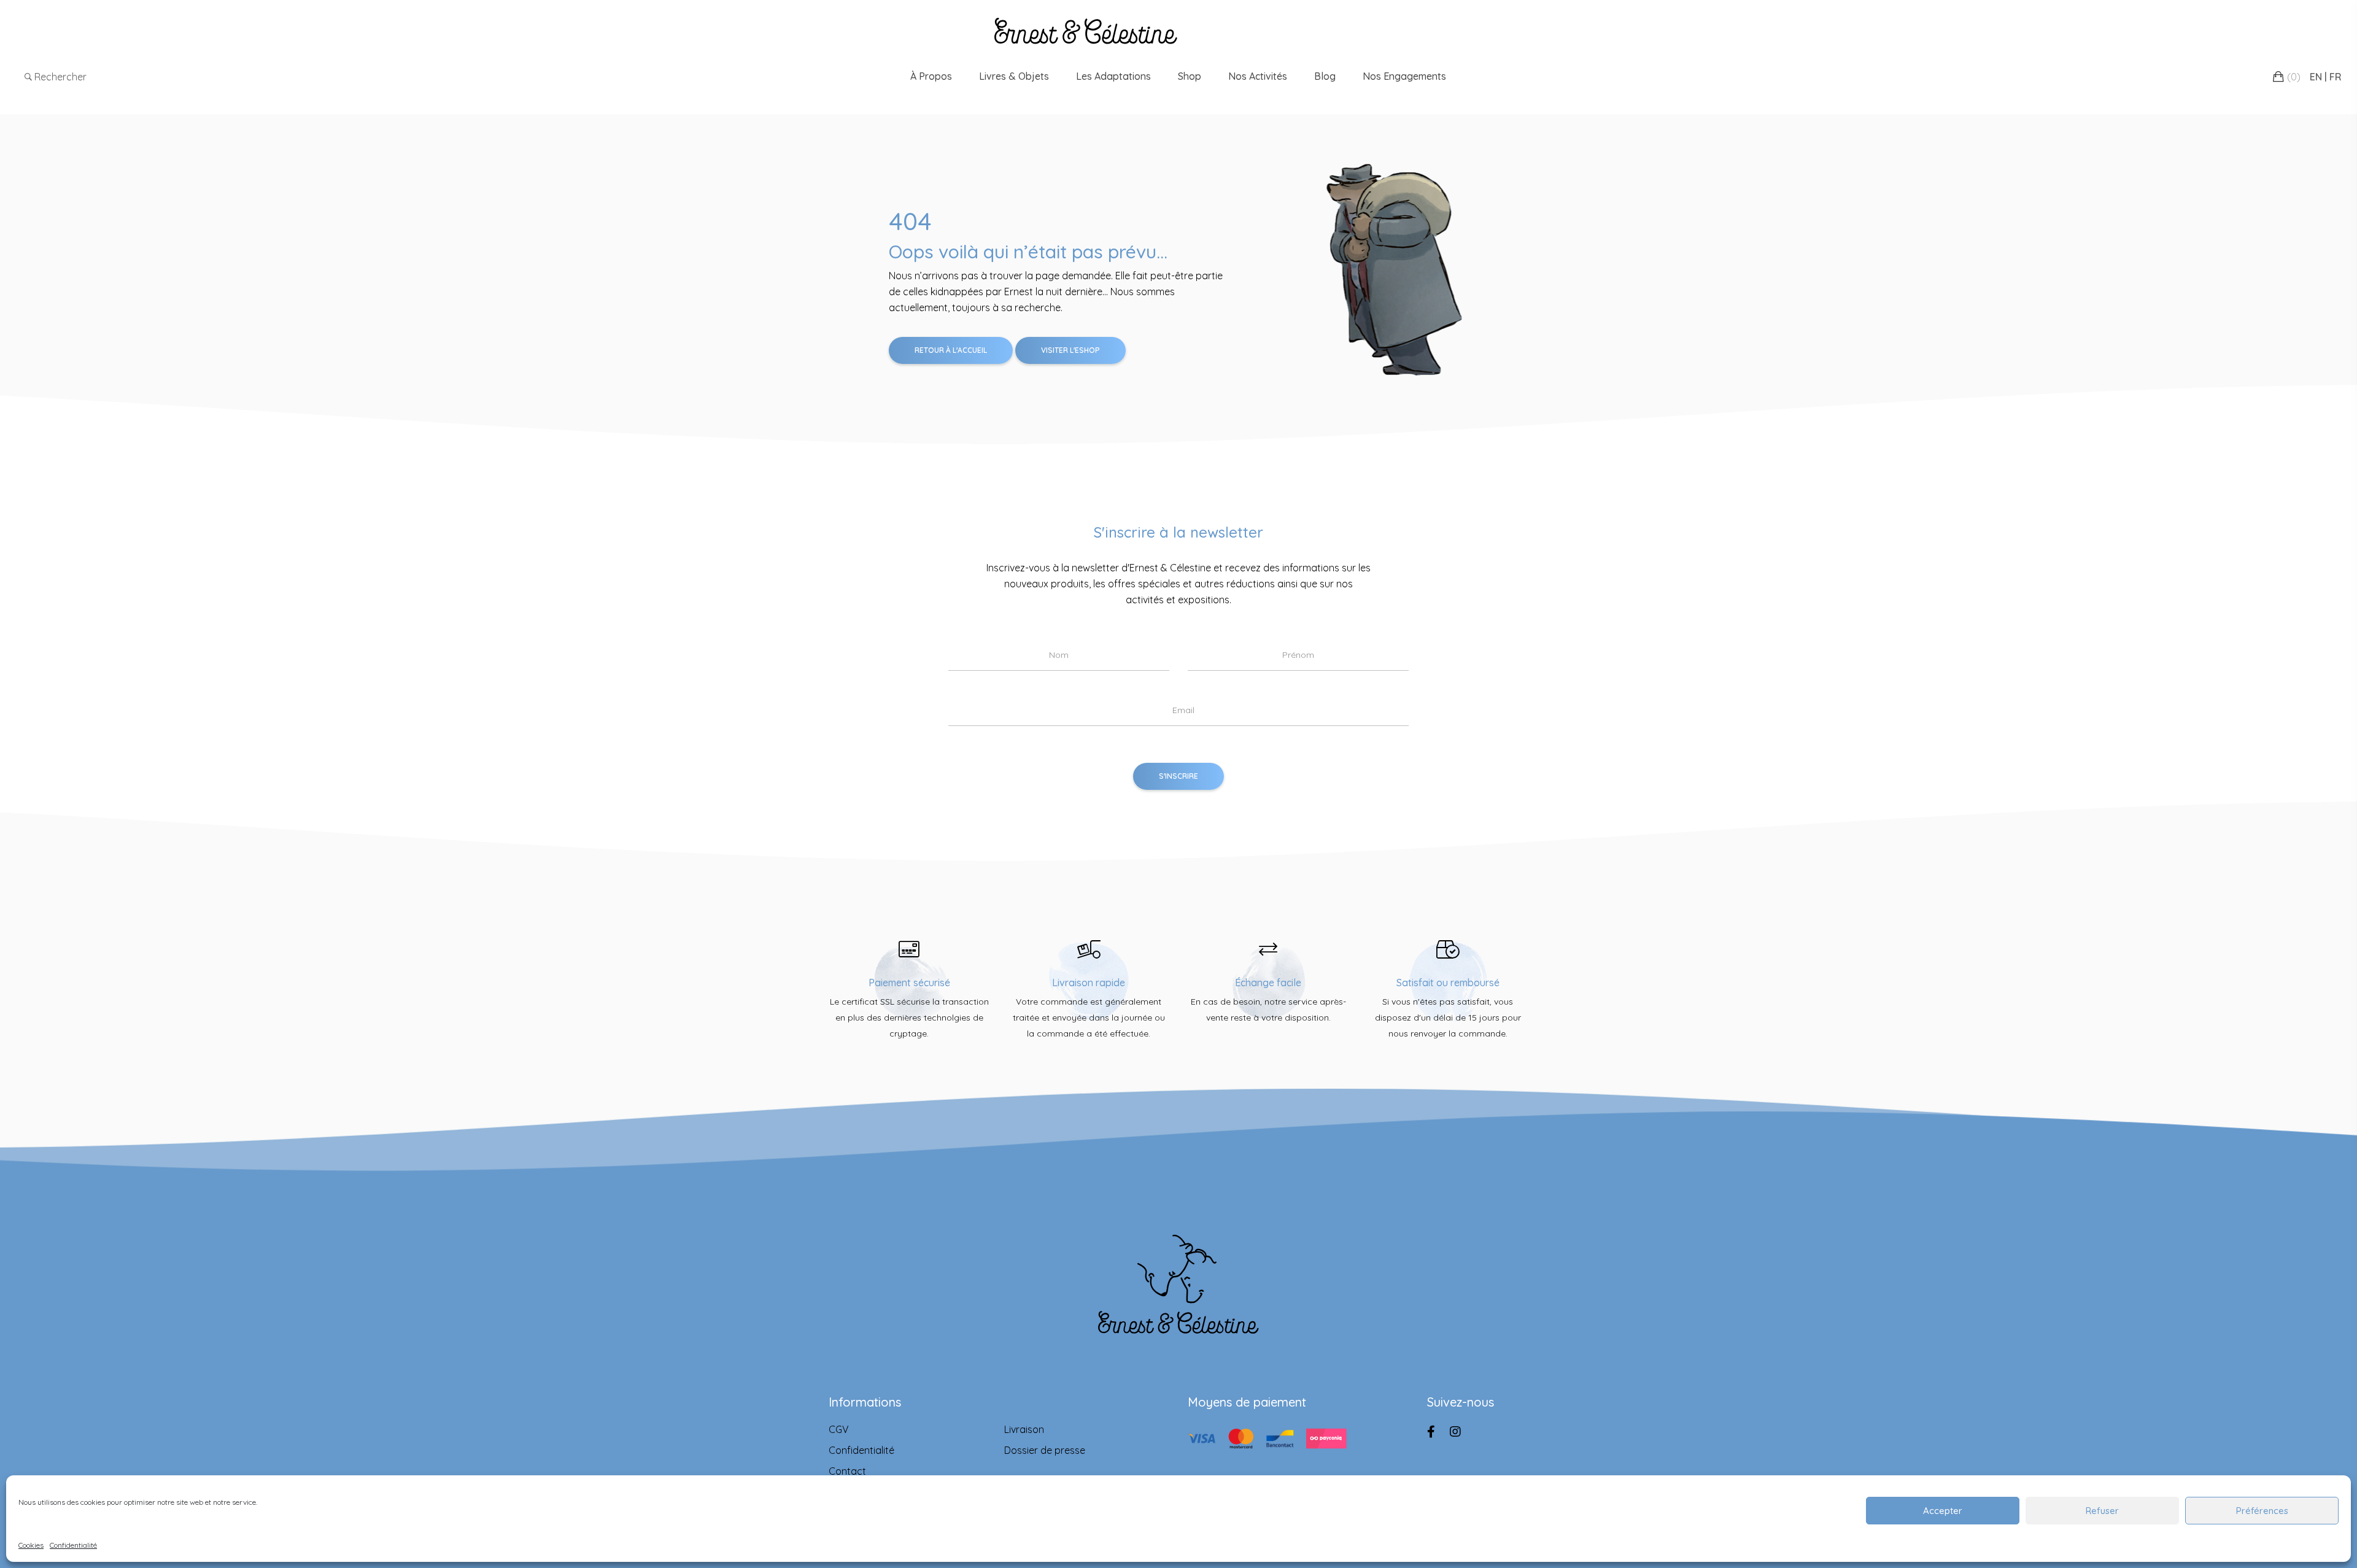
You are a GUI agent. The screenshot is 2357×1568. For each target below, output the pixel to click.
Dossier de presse (1045, 1450)
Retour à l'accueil (951, 350)
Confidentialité (73, 1545)
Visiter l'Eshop (1070, 350)
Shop (1190, 76)
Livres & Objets (1014, 76)
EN (2316, 77)
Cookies (31, 1545)
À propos (931, 76)
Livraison (1024, 1429)
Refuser (2102, 1511)
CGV (839, 1429)
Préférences (2262, 1511)
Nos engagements (1404, 76)
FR (2336, 77)
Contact (847, 1471)
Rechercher (59, 77)
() (2294, 77)
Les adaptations (1113, 76)
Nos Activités (1258, 76)
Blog (1325, 76)
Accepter (1943, 1511)
